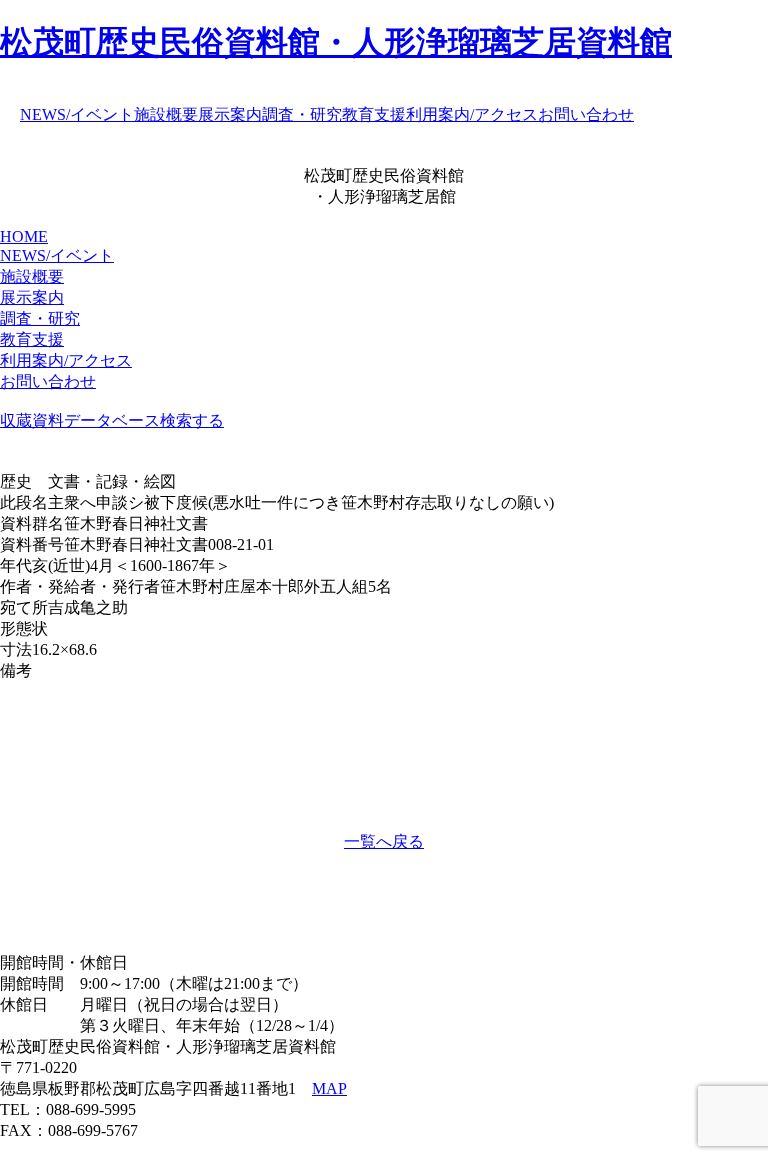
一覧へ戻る (384, 841)
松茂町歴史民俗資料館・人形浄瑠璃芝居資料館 (336, 42)
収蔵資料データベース (80, 420)
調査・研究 (302, 114)
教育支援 (374, 114)
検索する (192, 420)
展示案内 (230, 114)
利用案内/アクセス (472, 114)
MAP (329, 1088)
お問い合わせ (586, 114)
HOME (24, 236)
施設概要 (166, 114)
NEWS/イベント (77, 114)
